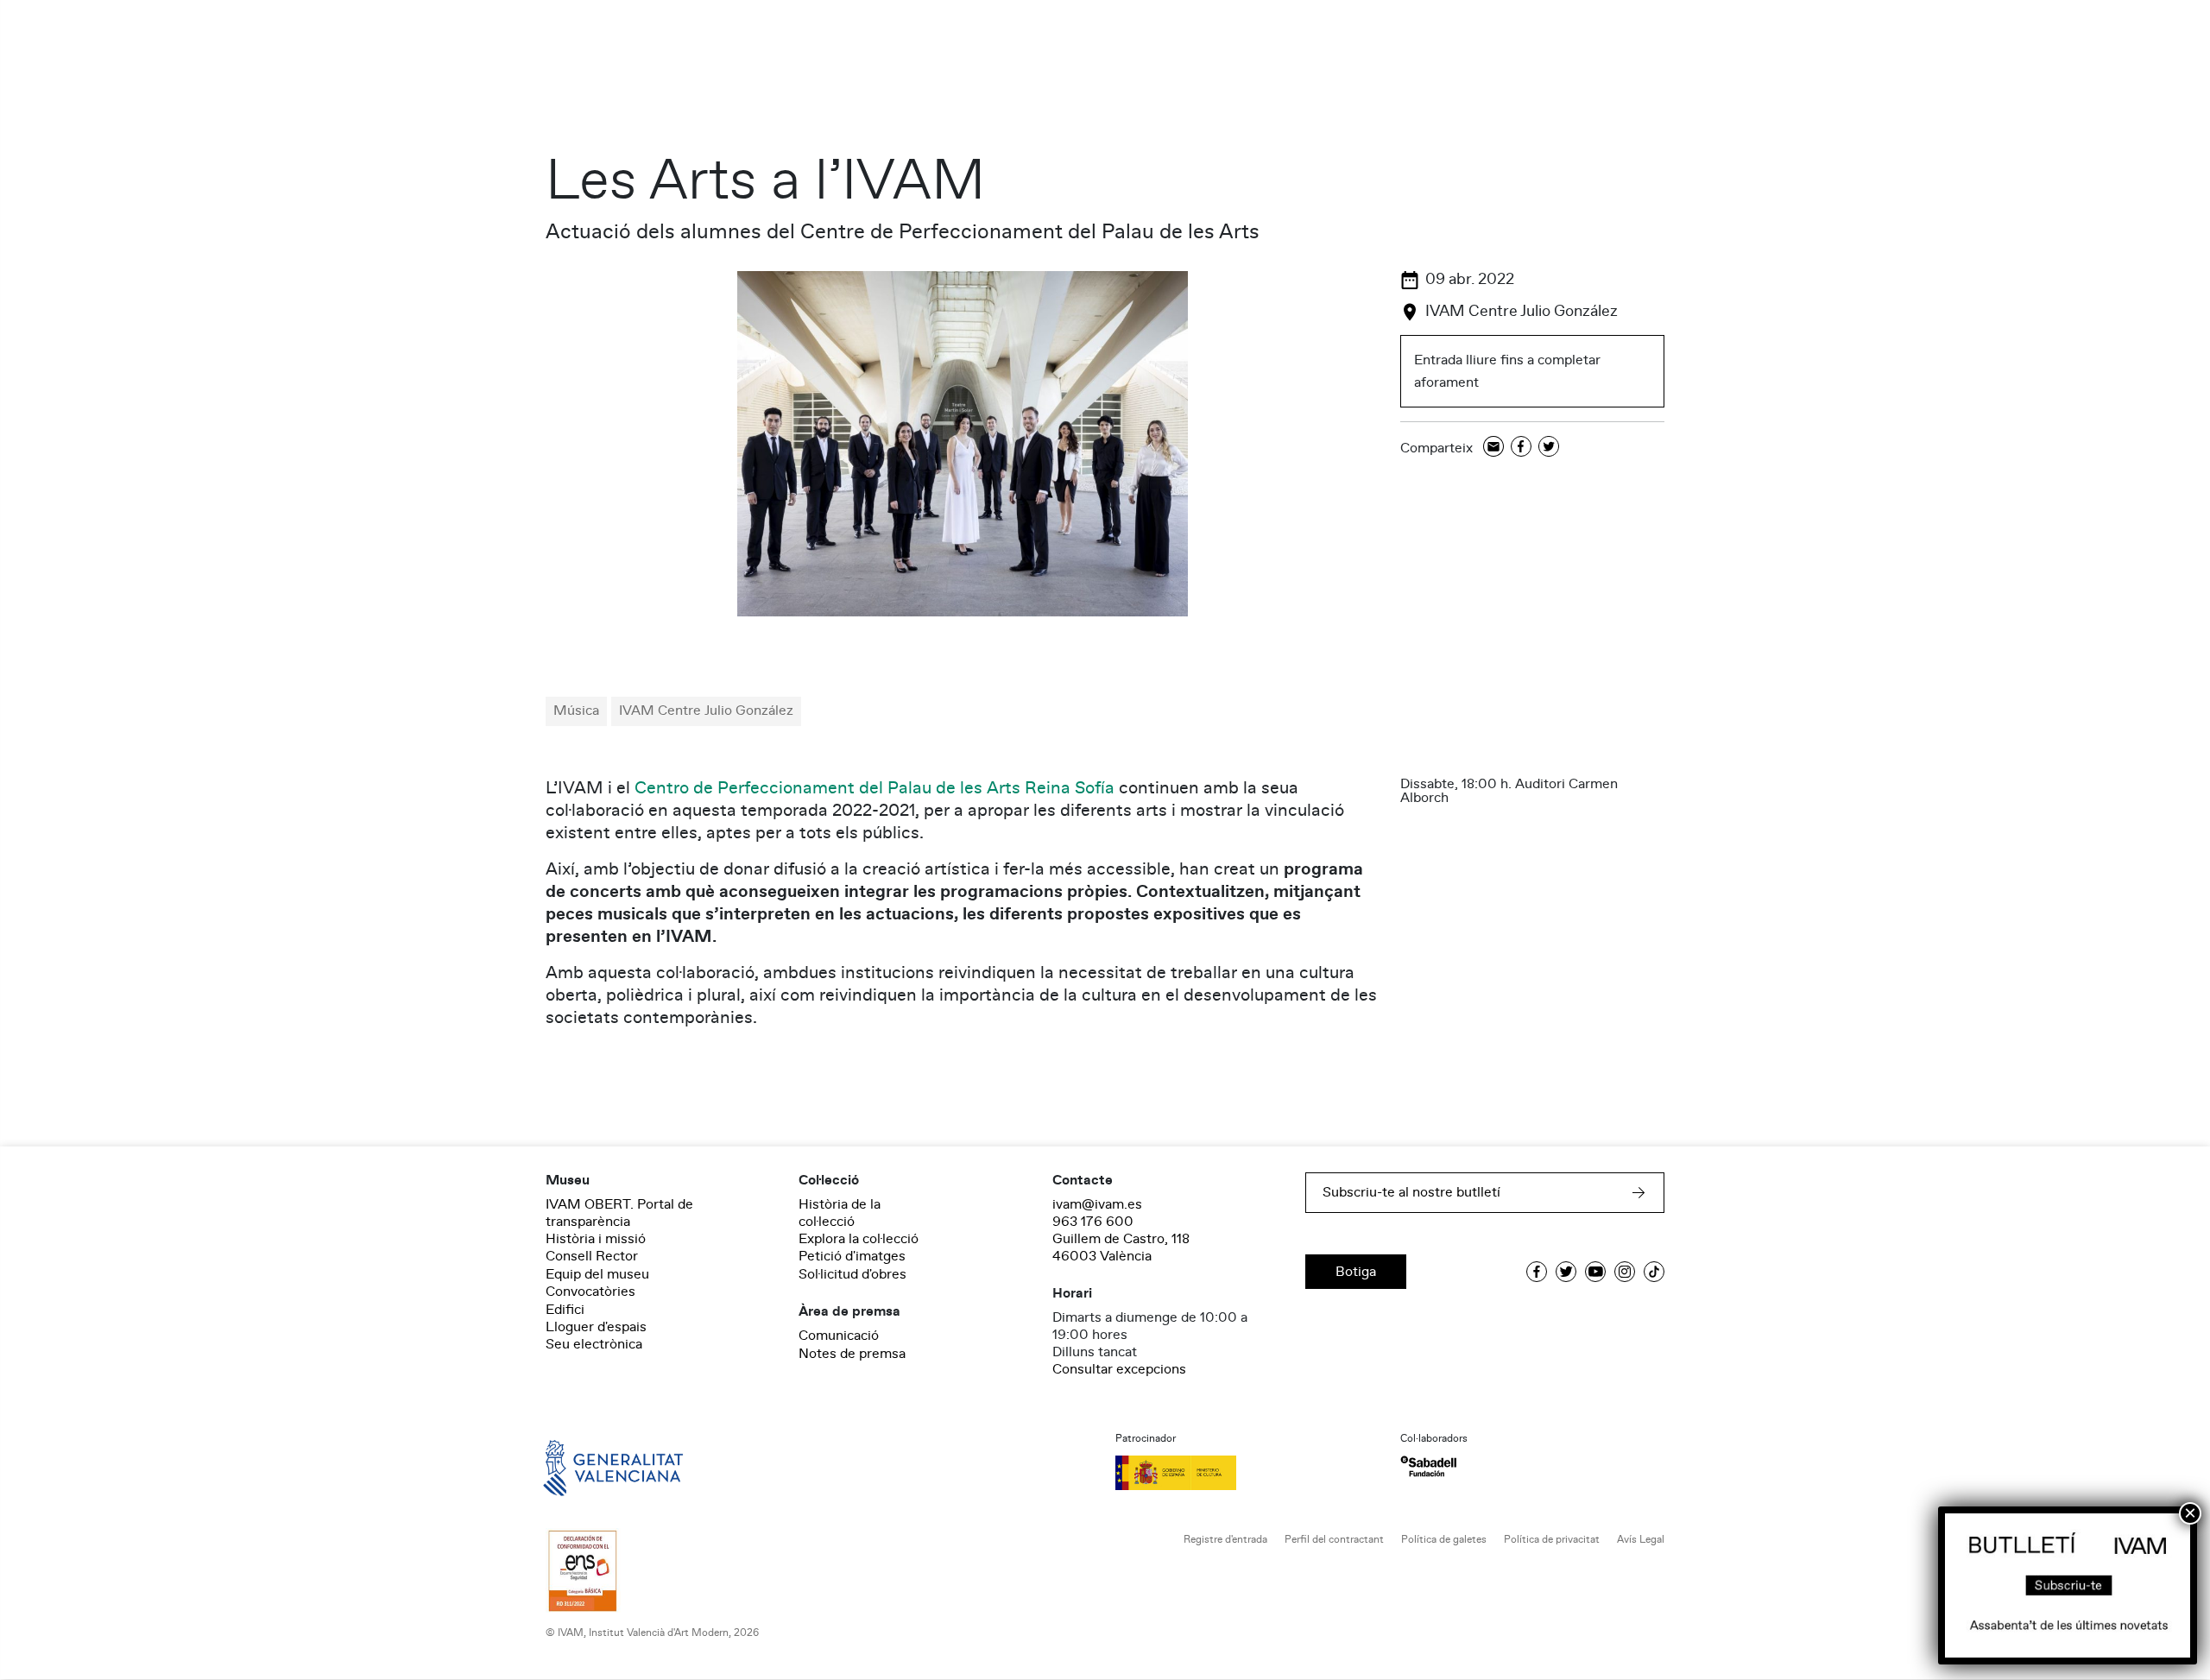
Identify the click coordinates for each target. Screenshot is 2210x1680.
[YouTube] (1595, 1272)
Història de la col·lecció (840, 1213)
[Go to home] (589, 1467)
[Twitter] (1549, 448)
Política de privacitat (1552, 1540)
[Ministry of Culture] (1247, 1473)
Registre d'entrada (1225, 1540)
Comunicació (839, 1336)
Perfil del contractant (1334, 1540)
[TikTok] (1654, 1272)
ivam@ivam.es (1097, 1204)
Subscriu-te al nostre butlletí (1411, 1192)
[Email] (1493, 448)
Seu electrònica (594, 1344)
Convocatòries (590, 1292)
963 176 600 (1093, 1222)
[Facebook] (1521, 448)
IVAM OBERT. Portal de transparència (619, 1213)
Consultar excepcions (1119, 1369)
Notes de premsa (852, 1354)
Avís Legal (1641, 1540)
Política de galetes (1444, 1540)
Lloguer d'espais (596, 1327)
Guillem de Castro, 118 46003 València (1121, 1247)
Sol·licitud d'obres (852, 1274)
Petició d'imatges (852, 1256)
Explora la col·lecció (859, 1239)
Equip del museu (597, 1274)
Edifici (565, 1310)
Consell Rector (592, 1256)
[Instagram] (1625, 1272)
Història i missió (596, 1239)
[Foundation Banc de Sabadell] (1428, 1466)
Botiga (1356, 1272)
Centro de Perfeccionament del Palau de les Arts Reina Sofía (875, 788)
